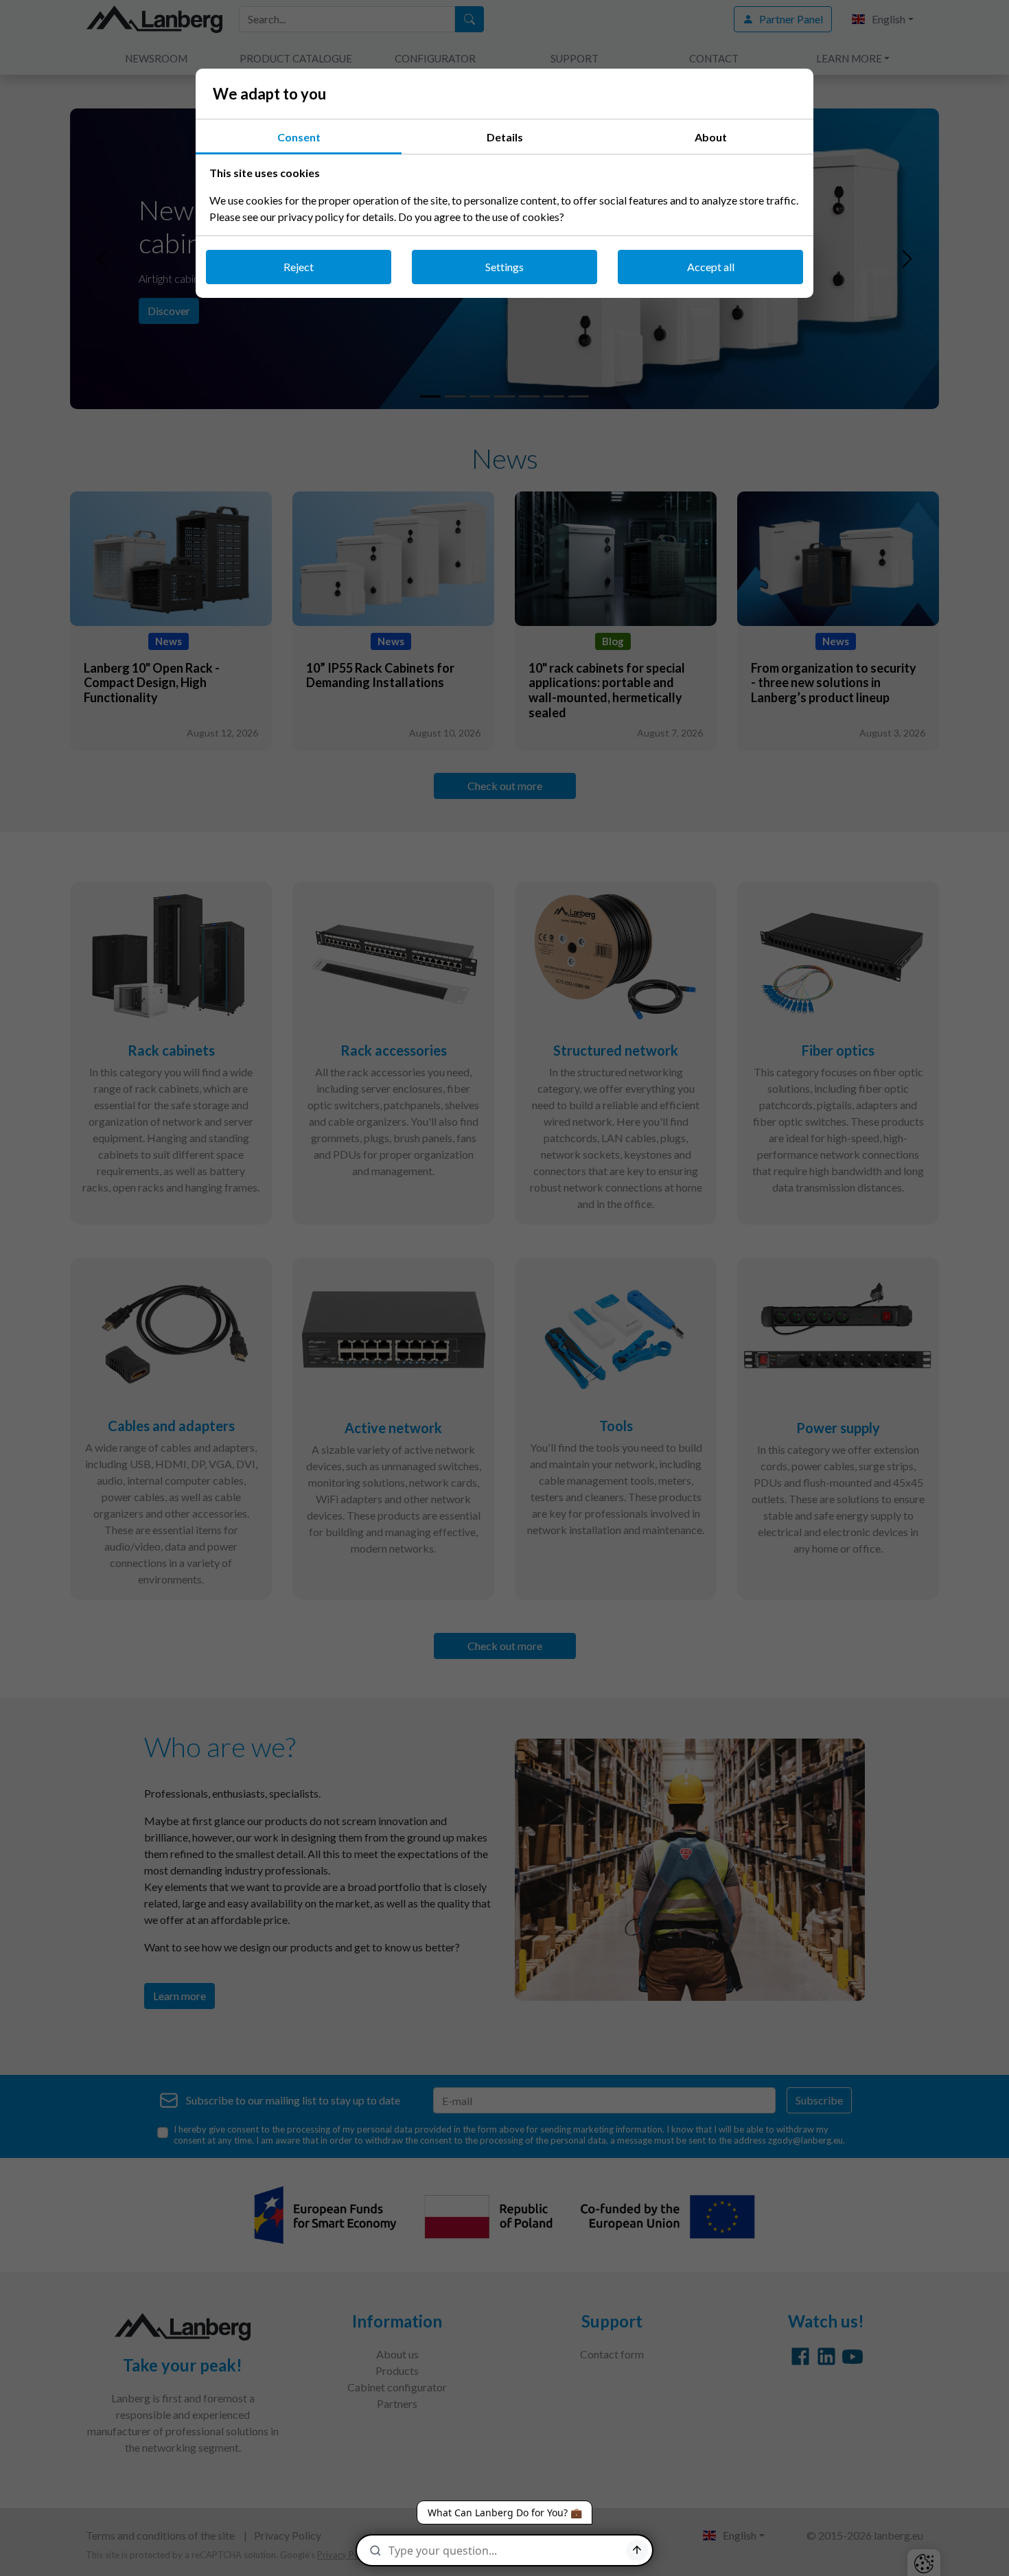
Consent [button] (299, 137)
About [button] (711, 137)
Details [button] (505, 137)
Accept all (711, 267)
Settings (505, 267)
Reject (299, 267)
